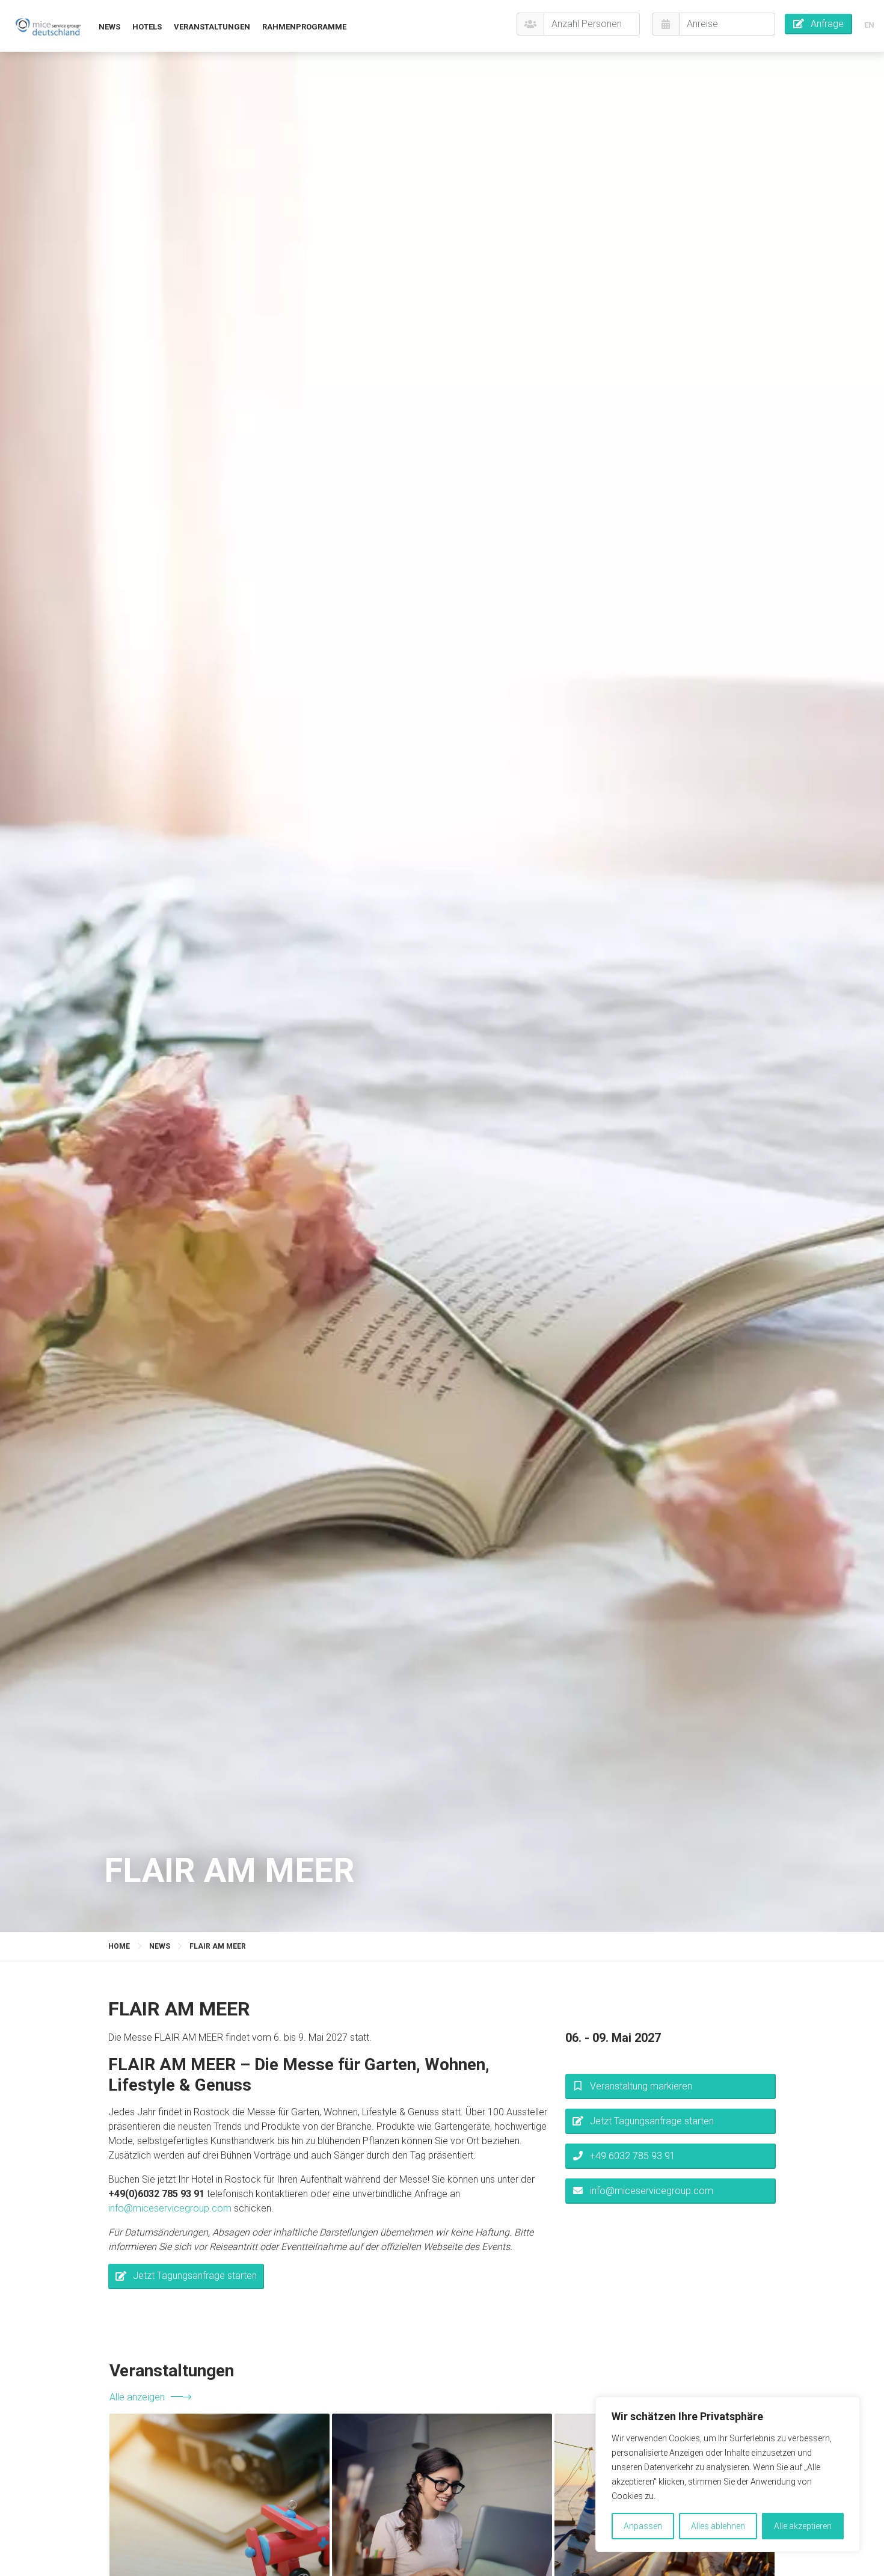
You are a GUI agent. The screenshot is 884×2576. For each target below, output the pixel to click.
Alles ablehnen (718, 2526)
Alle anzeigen (137, 2397)
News (109, 27)
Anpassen (643, 2526)
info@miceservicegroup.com (170, 2208)
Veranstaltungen (212, 27)
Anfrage (827, 24)
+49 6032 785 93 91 (633, 2156)
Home (119, 1946)
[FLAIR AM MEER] (48, 26)
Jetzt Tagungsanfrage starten (195, 2276)
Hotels (147, 27)
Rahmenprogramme (304, 27)
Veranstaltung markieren (641, 2086)
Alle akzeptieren (803, 2526)
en (869, 25)
